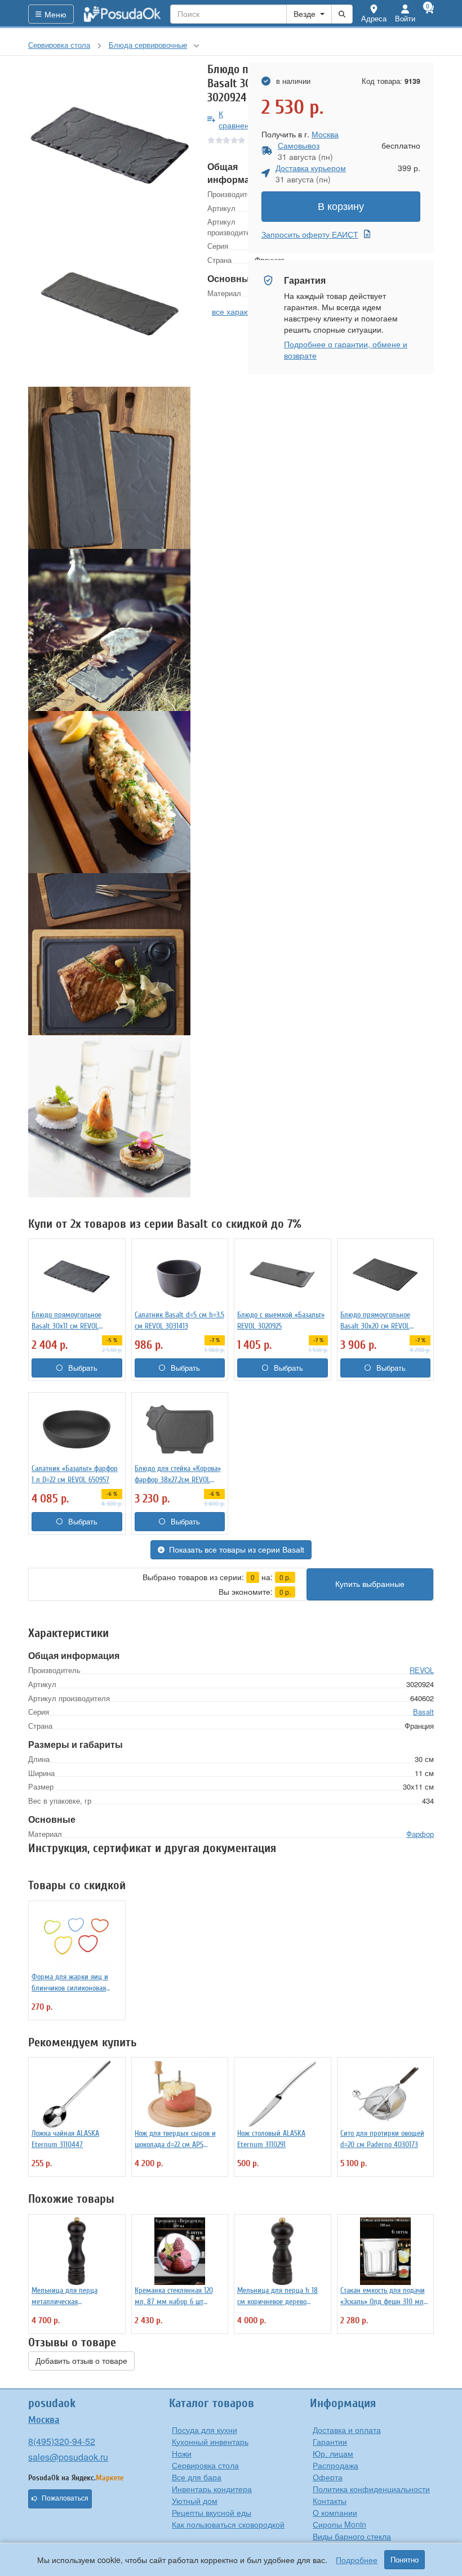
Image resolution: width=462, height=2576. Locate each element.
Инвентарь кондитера (212, 2489)
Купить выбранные (370, 1584)
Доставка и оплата (347, 2430)
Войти (405, 18)
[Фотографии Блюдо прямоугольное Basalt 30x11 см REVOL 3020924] (109, 144)
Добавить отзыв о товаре (81, 2361)
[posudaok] (122, 14)
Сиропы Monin (339, 2524)
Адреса (374, 18)
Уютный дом (195, 2501)
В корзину (341, 207)
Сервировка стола (205, 2465)
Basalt (423, 1712)
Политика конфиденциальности (371, 2489)
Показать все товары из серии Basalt (237, 1550)
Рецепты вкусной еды (212, 2512)
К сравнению (239, 119)
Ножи (182, 2453)
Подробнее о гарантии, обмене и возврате (346, 350)
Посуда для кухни (205, 2430)
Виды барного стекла (352, 2536)
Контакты (330, 2501)
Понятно (405, 2560)
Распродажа (336, 2465)
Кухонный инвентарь (210, 2441)
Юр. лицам (333, 2453)
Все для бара (197, 2477)
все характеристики (248, 311)
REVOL (422, 1670)
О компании (335, 2512)
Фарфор (420, 1834)
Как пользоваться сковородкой (228, 2524)
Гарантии (330, 2441)
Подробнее (357, 2560)
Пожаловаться (65, 2498)
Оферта (328, 2477)
